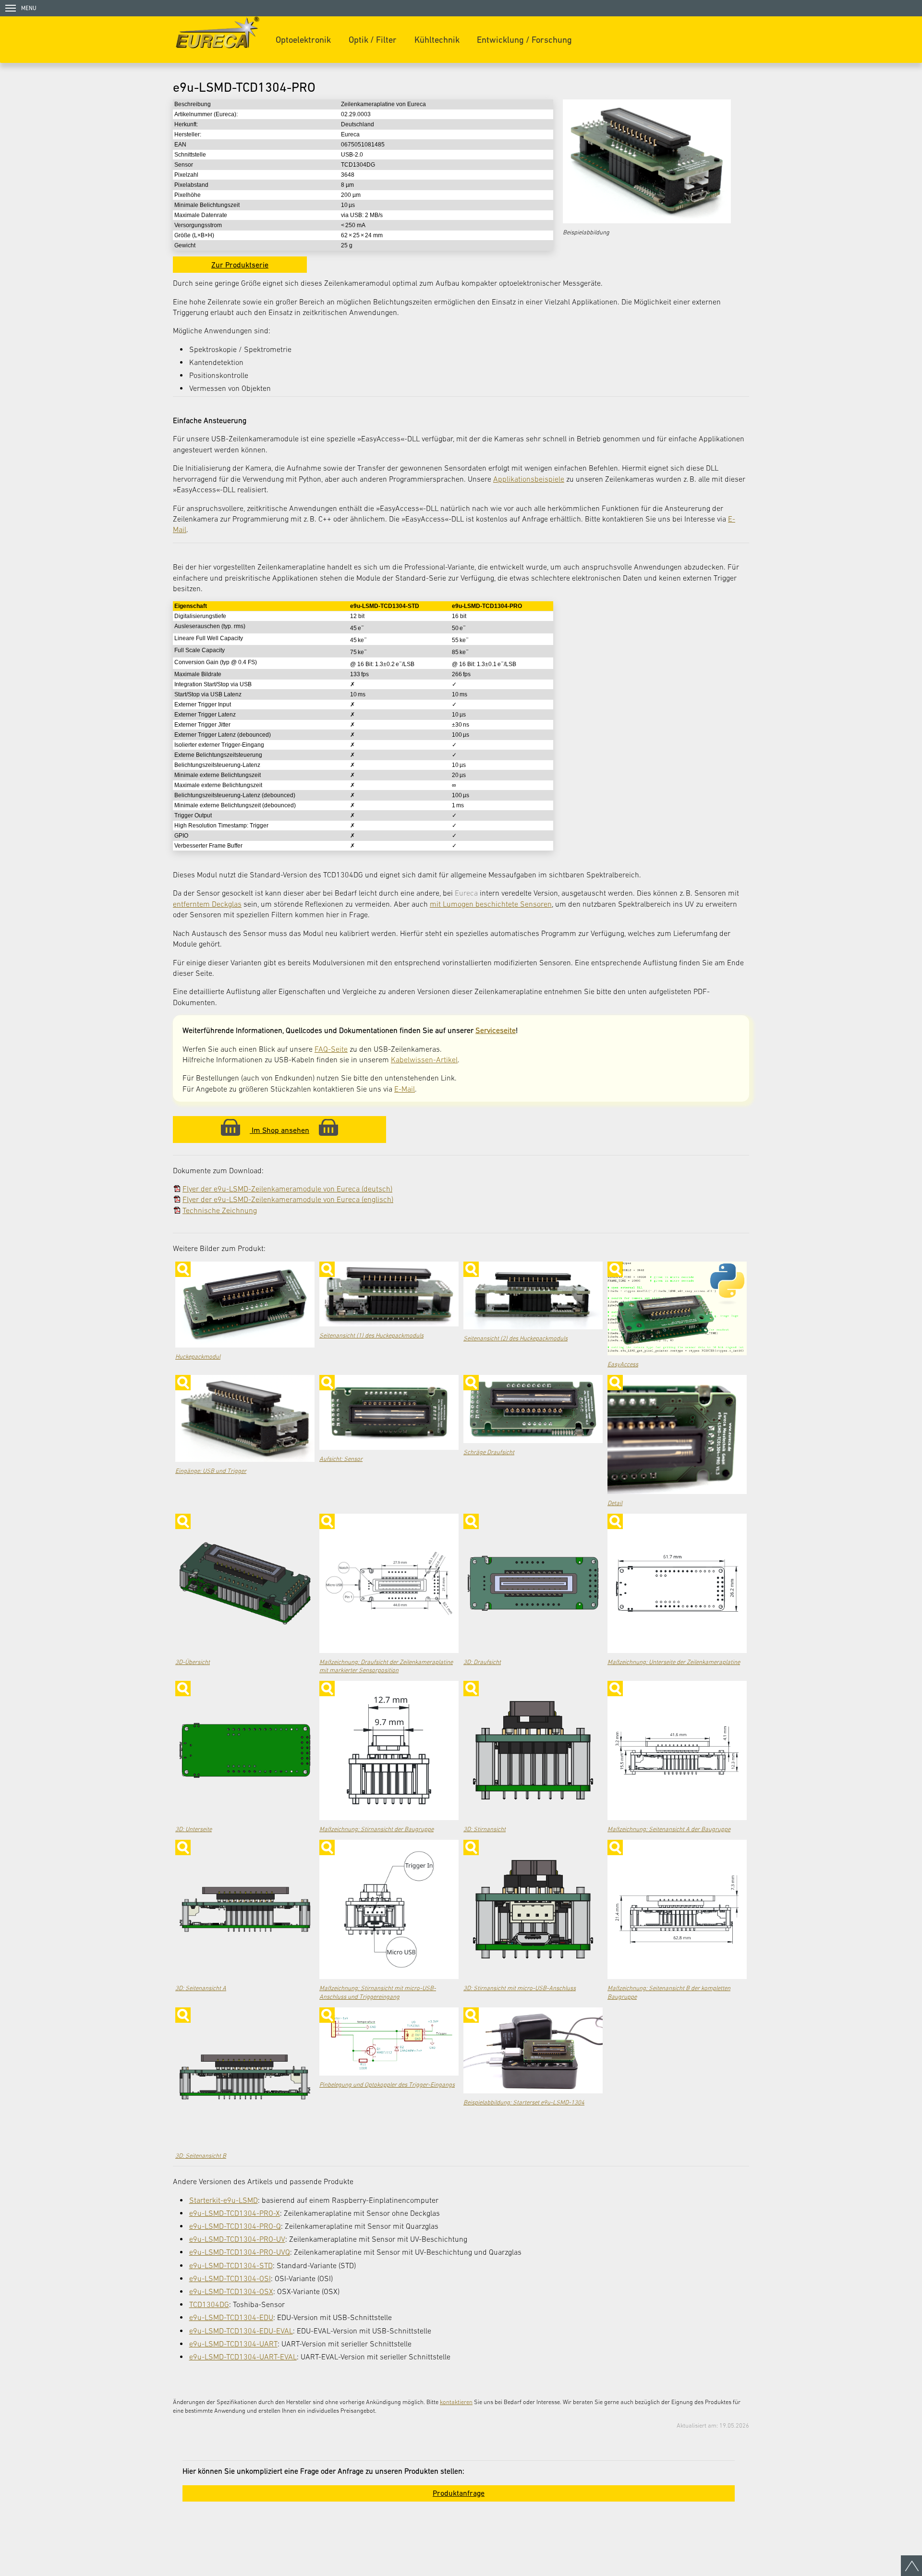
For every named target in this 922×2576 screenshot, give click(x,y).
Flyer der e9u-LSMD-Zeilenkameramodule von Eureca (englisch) (288, 1199)
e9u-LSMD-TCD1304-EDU (231, 2317)
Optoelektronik (303, 40)
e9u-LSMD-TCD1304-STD (231, 2265)
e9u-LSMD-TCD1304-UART (233, 2344)
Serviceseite (496, 1030)
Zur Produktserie (240, 265)
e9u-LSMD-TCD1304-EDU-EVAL (241, 2331)
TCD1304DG (209, 2304)
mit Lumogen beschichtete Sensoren (491, 904)
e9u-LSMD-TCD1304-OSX (231, 2291)
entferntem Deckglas (207, 904)
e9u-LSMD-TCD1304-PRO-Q (235, 2226)
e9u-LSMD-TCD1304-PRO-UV (237, 2239)
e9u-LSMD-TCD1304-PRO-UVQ (240, 2252)
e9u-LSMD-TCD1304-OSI (230, 2278)
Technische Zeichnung (220, 1210)
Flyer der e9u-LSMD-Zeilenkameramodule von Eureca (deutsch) (287, 1189)
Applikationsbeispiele (529, 479)
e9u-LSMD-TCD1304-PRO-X (235, 2213)
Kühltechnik (437, 40)
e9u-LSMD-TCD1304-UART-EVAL (243, 2357)
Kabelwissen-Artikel (424, 1059)
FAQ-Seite (331, 1049)
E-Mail (405, 1089)
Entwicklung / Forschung (524, 40)
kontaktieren (456, 2402)
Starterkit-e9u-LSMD (224, 2200)
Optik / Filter (373, 40)
